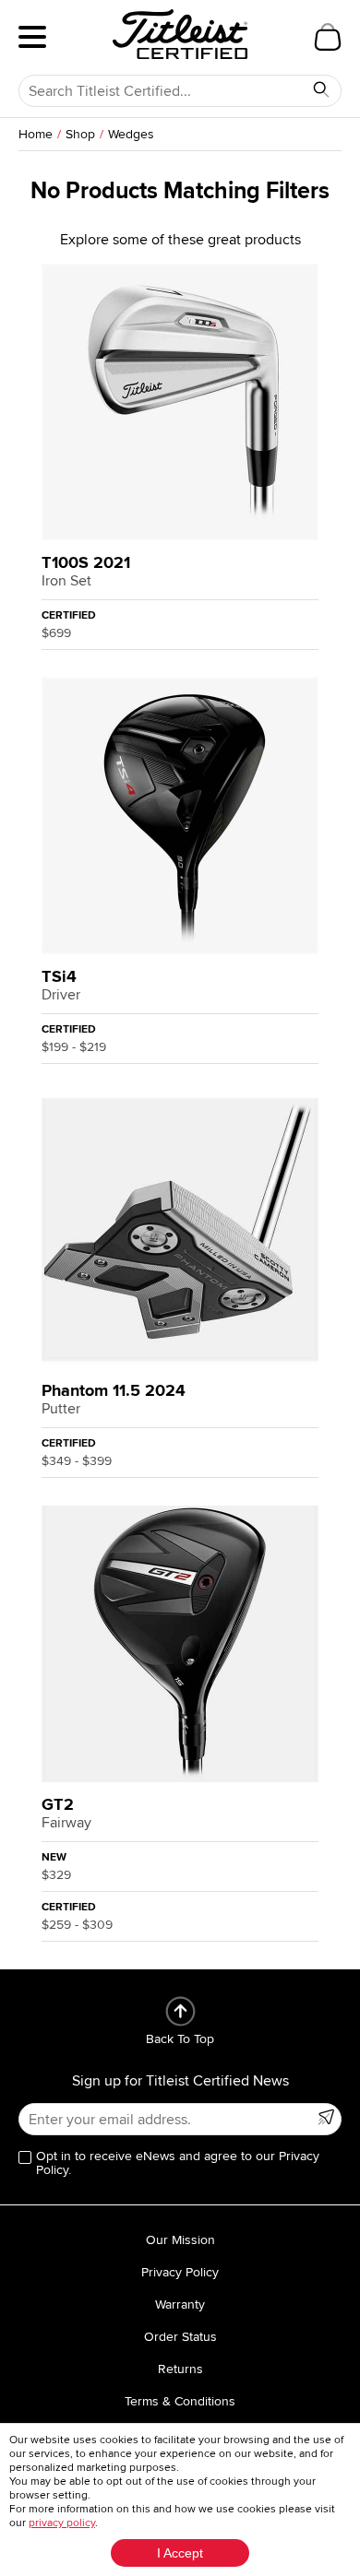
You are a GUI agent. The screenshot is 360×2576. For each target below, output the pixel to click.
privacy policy (62, 2523)
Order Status (180, 2337)
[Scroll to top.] (180, 2011)
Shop (80, 134)
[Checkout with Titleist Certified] (328, 37)
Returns (180, 2369)
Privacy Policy (180, 2272)
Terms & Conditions (180, 2401)
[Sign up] (326, 2117)
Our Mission (180, 2240)
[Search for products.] (321, 89)
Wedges (131, 134)
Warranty (180, 2304)
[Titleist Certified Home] (180, 34)
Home (36, 134)
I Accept (180, 2553)
